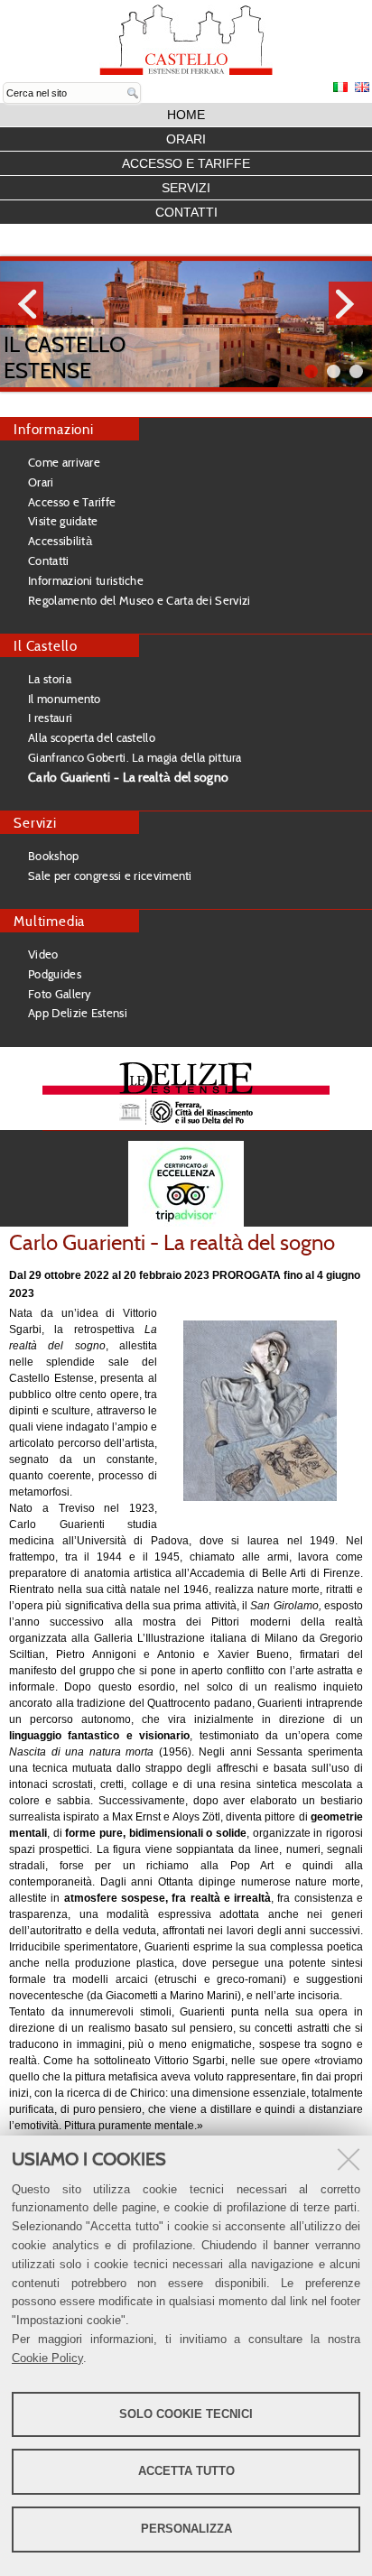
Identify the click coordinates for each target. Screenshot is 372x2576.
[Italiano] (186, 40)
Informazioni (54, 429)
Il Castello (46, 646)
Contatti (186, 212)
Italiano (340, 87)
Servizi (186, 188)
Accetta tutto (186, 2471)
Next (350, 303)
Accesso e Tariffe (186, 163)
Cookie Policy (47, 2358)
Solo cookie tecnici (186, 2414)
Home (186, 115)
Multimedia (49, 921)
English (362, 87)
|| (356, 371)
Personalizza (186, 2529)
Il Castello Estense (65, 357)
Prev (22, 303)
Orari (186, 139)
